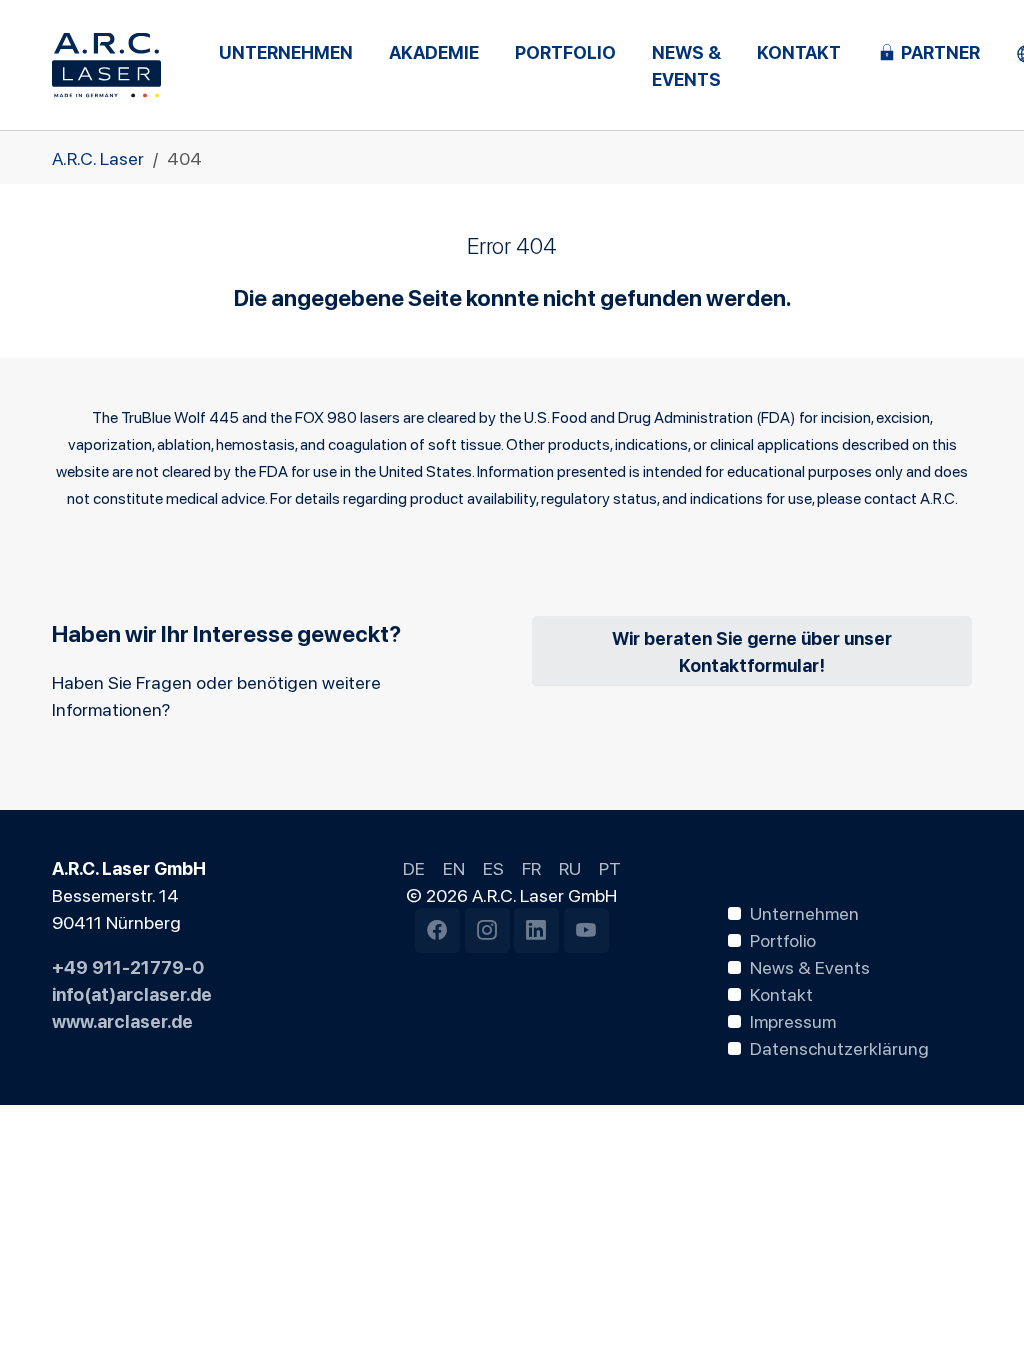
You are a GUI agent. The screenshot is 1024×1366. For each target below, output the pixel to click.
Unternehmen (804, 912)
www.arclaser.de (122, 1020)
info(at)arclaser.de (132, 993)
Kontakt (781, 993)
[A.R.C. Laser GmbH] (106, 65)
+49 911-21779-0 (128, 966)
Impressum (793, 1020)
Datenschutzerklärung (839, 1047)
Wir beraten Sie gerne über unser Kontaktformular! (752, 650)
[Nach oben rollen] (977, 1319)
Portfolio (783, 939)
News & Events (810, 966)
